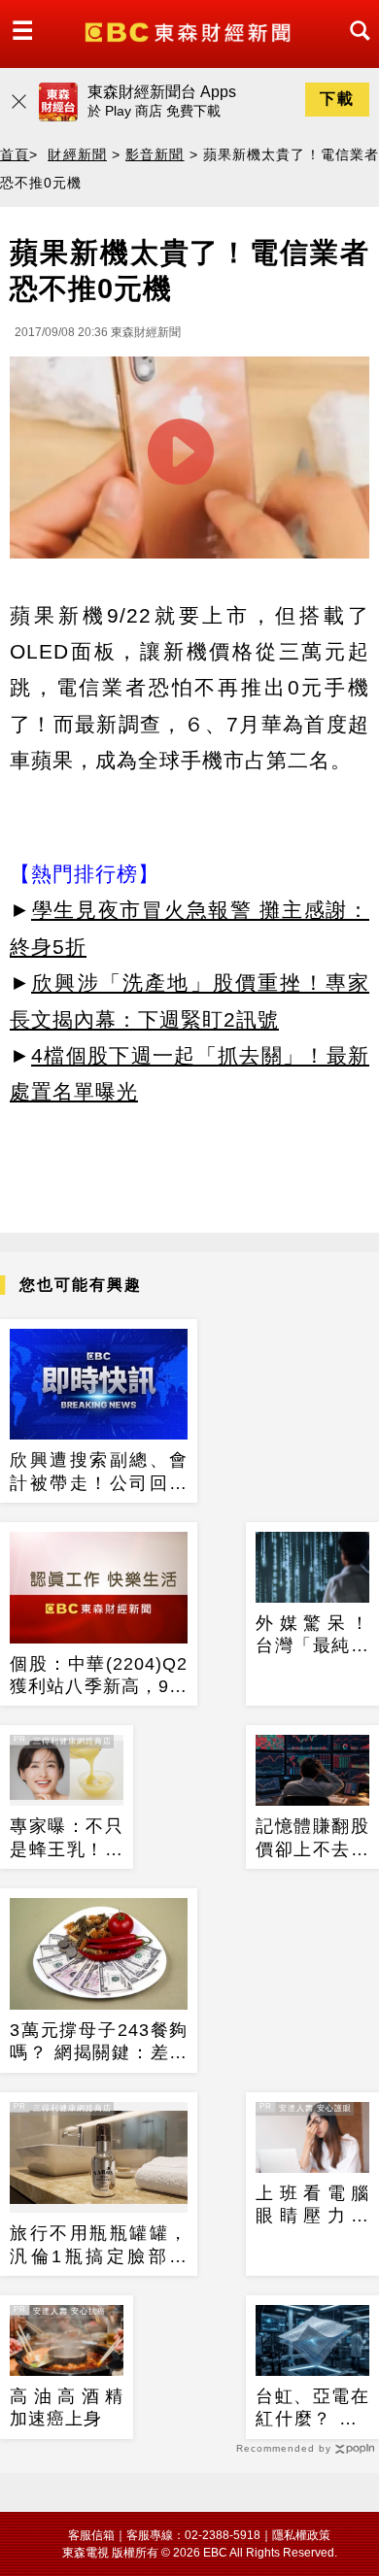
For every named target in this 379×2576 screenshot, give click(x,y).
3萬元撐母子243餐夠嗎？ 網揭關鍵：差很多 (99, 2043)
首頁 (15, 154)
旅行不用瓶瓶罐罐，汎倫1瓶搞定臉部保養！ (99, 2246)
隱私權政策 (301, 2535)
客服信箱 (91, 2535)
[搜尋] (355, 48)
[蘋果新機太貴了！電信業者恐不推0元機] (189, 462)
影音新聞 (155, 154)
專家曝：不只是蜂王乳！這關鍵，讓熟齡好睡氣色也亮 (67, 1839)
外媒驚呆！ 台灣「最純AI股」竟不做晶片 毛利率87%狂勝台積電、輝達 (312, 1636)
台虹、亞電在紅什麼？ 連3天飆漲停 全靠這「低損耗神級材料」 (312, 2409)
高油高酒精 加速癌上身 (67, 2407)
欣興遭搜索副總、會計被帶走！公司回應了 (99, 1473)
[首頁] (190, 31)
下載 (337, 99)
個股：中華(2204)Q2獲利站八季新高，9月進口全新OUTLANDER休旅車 (99, 1677)
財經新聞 (77, 154)
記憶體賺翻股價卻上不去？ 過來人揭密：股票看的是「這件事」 (312, 1839)
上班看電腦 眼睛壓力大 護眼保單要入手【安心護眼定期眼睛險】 (312, 2206)
